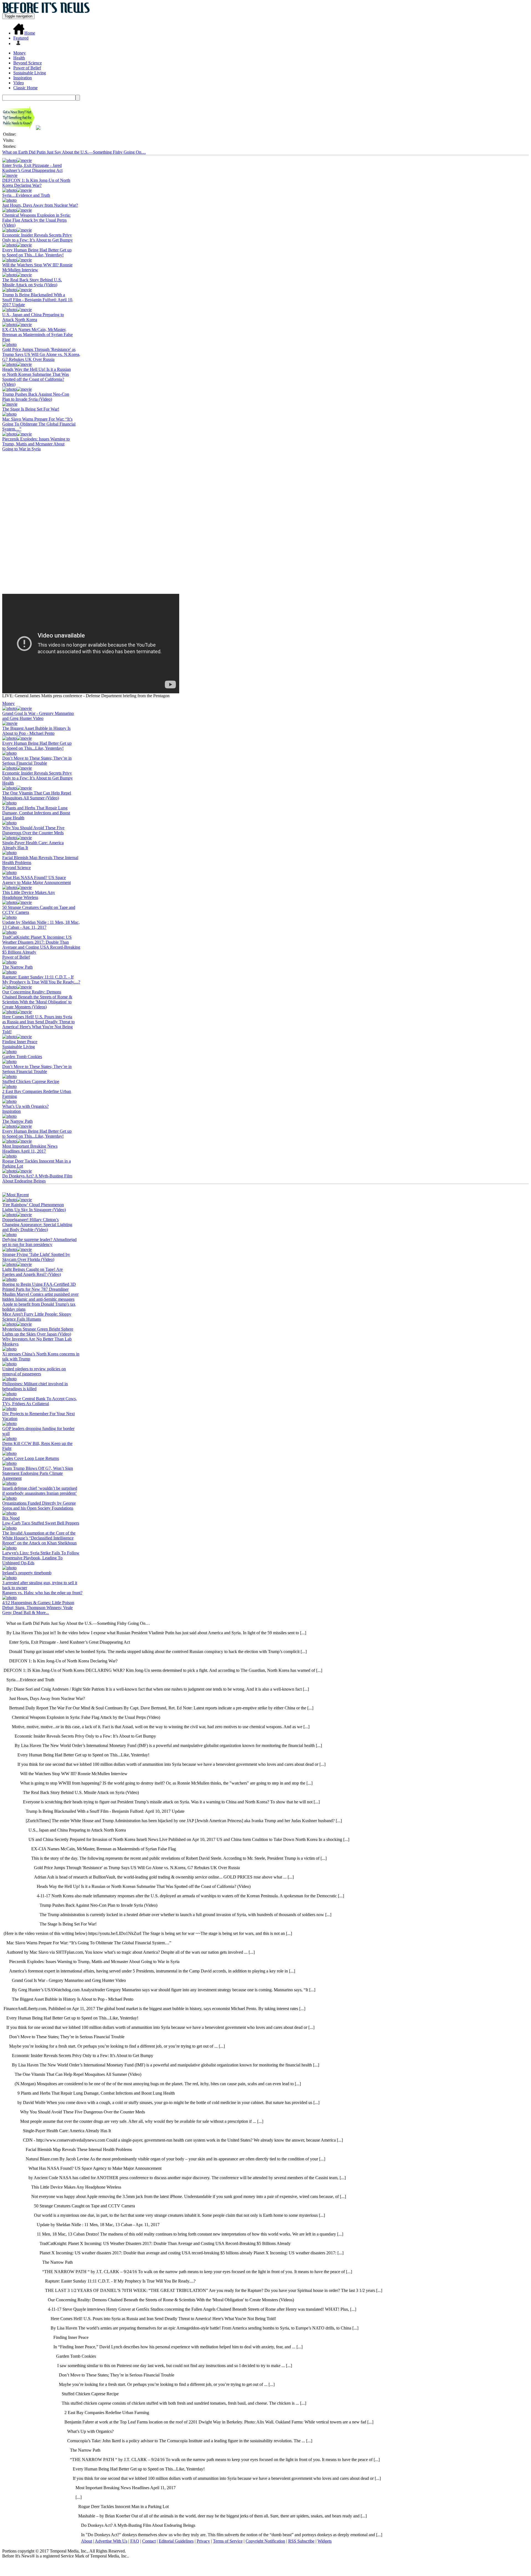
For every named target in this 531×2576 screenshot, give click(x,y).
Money (19, 53)
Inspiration (23, 78)
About (87, 2541)
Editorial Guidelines (176, 2541)
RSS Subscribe (301, 2541)
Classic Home (25, 88)
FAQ (135, 2541)
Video (19, 83)
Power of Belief (27, 68)
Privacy (203, 2541)
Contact (149, 2541)
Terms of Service (228, 2541)
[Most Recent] (15, 1195)
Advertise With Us (111, 2541)
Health (19, 58)
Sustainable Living (30, 73)
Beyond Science (28, 63)
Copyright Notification (265, 2541)
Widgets (325, 2541)
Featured (21, 38)
